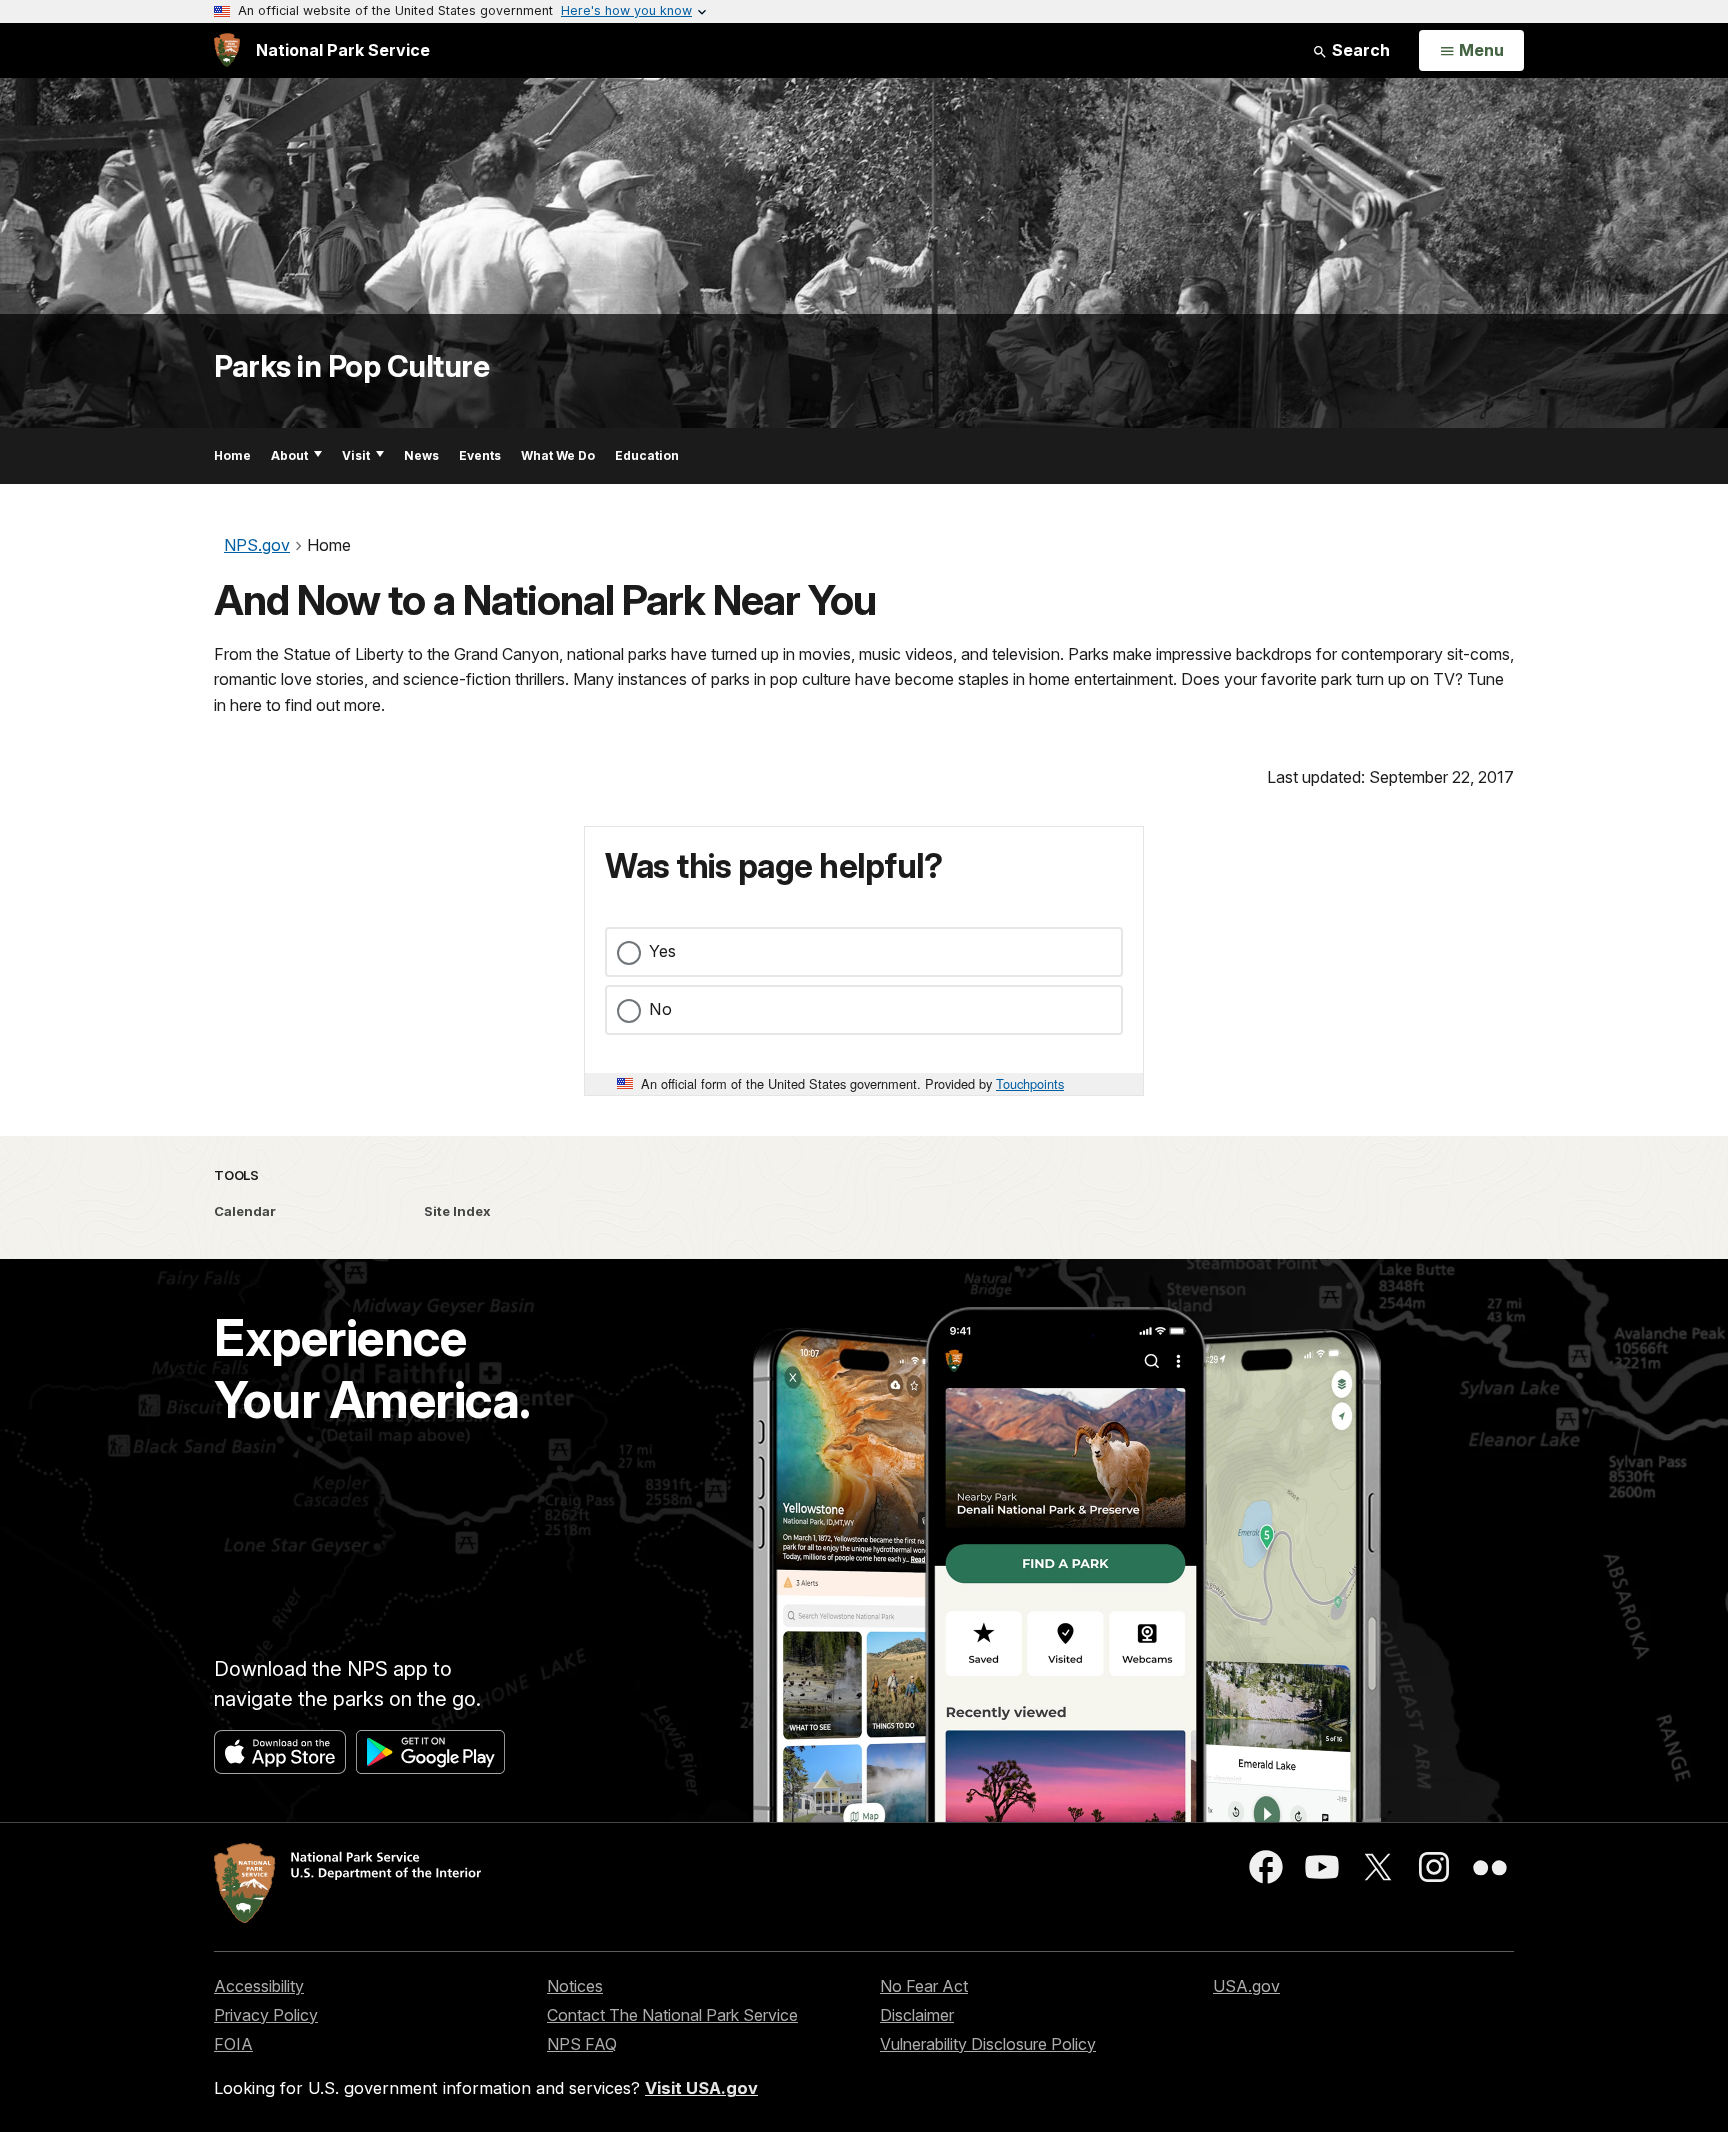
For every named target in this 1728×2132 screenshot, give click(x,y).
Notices (575, 1986)
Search (1359, 50)
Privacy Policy (266, 2015)
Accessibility (259, 1986)
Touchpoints (1030, 1083)
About (289, 455)
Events (480, 455)
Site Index (457, 1211)
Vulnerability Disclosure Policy (988, 2044)
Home (232, 455)
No (660, 1009)
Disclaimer (917, 2015)
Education (647, 455)
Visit (356, 455)
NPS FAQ (582, 2044)
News (421, 455)
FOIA (233, 2044)
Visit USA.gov (701, 2088)
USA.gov (1246, 1986)
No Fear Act (924, 1986)
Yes (662, 951)
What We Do (558, 455)
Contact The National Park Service (672, 2015)
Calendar (245, 1211)
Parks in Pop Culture (351, 366)
